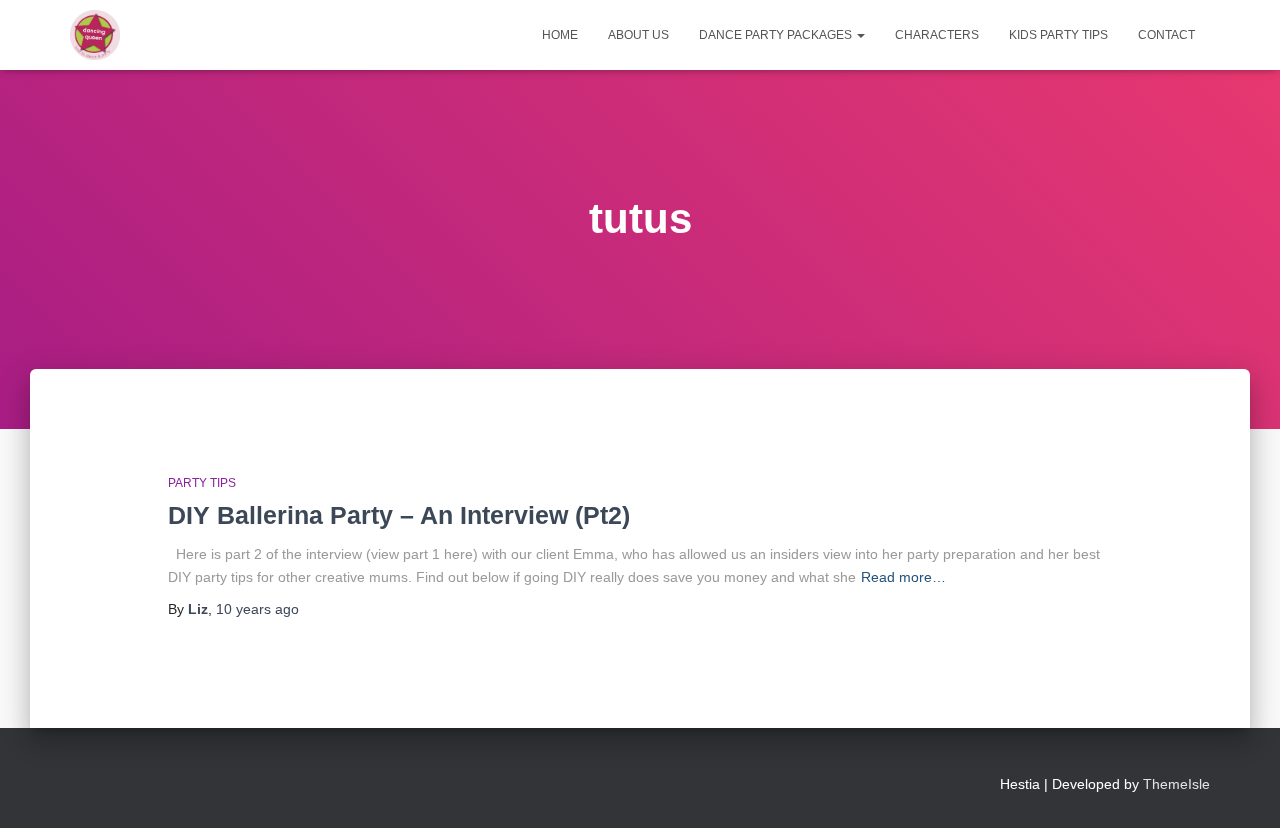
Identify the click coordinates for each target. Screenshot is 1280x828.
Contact (1166, 35)
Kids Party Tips (1058, 35)
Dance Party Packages (777, 35)
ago (257, 609)
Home (560, 35)
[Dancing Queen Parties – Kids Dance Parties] (95, 35)
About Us (638, 35)
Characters (937, 35)
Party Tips (202, 483)
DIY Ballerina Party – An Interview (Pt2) (399, 515)
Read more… (903, 577)
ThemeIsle (1176, 784)
